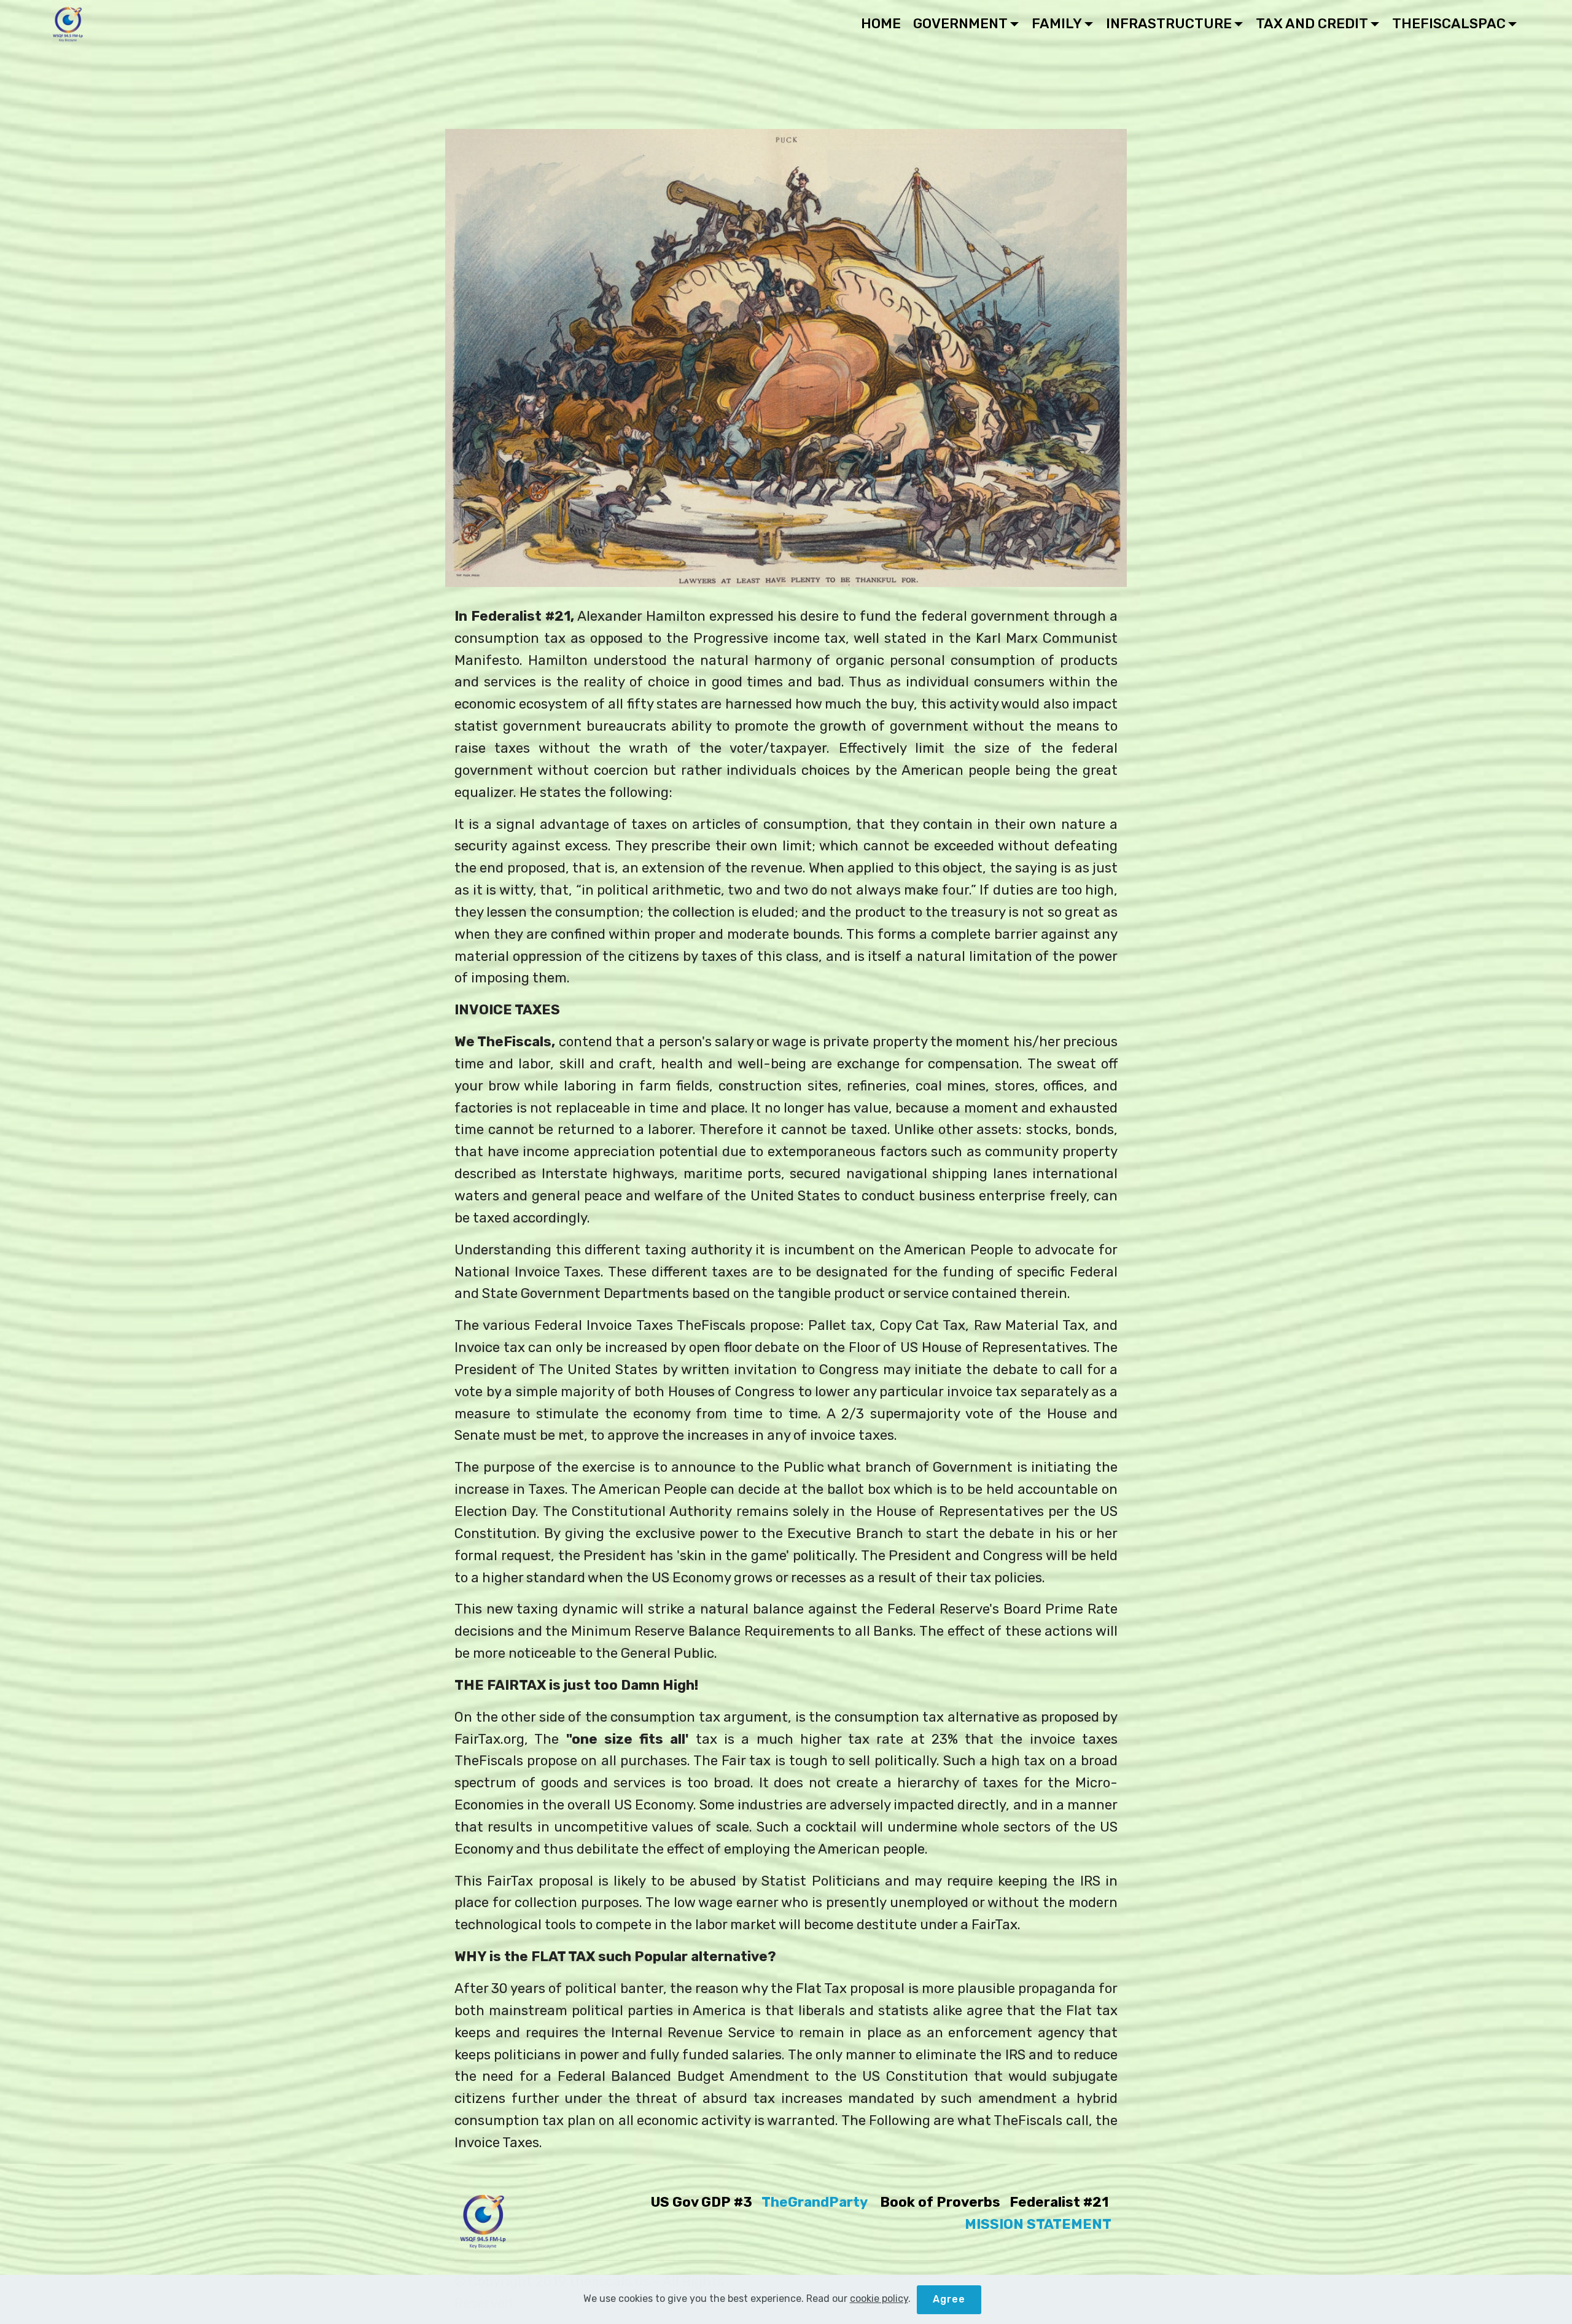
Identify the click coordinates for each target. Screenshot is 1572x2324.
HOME (881, 24)
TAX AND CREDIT (1312, 24)
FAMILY (1057, 24)
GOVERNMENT (960, 24)
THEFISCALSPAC (1449, 24)
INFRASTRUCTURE (1169, 24)
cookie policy (879, 2299)
